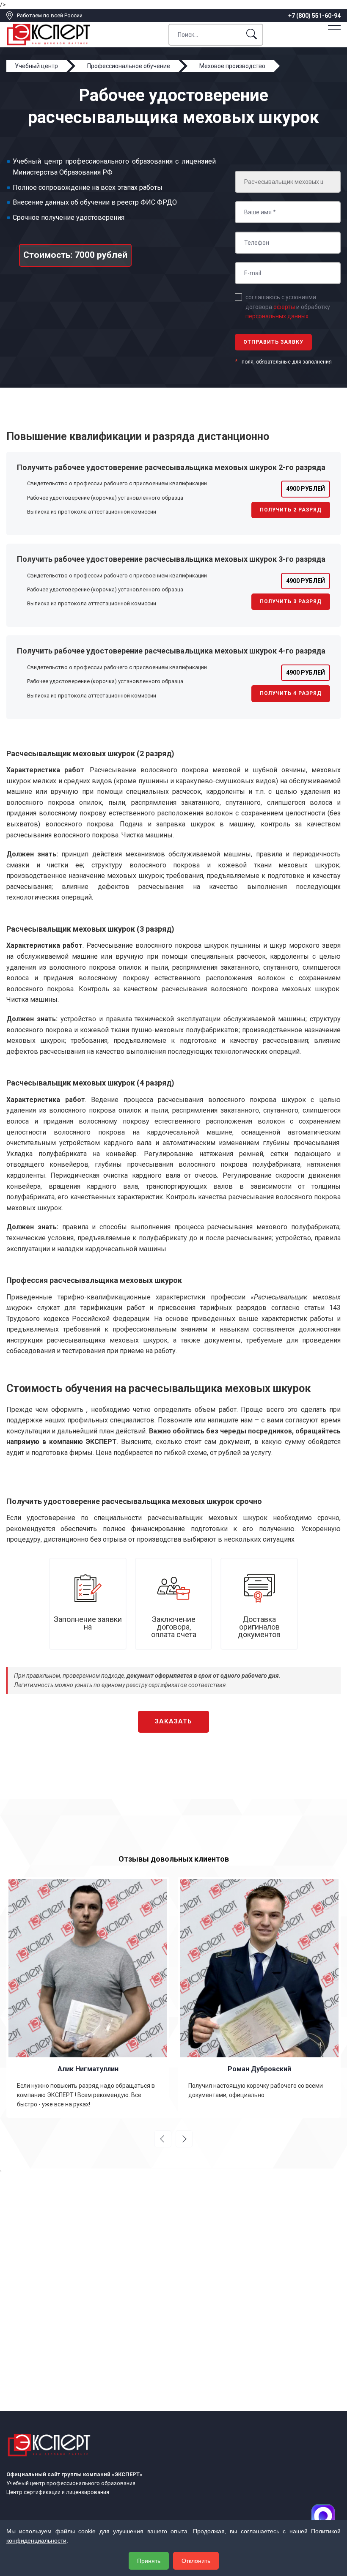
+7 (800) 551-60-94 (314, 16)
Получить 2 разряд (291, 510)
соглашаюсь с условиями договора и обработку (288, 307)
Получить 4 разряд (291, 693)
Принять (149, 2561)
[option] (105, 1997)
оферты (284, 307)
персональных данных (277, 316)
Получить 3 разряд (291, 602)
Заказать (173, 1721)
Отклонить (196, 2561)
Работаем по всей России (50, 15)
